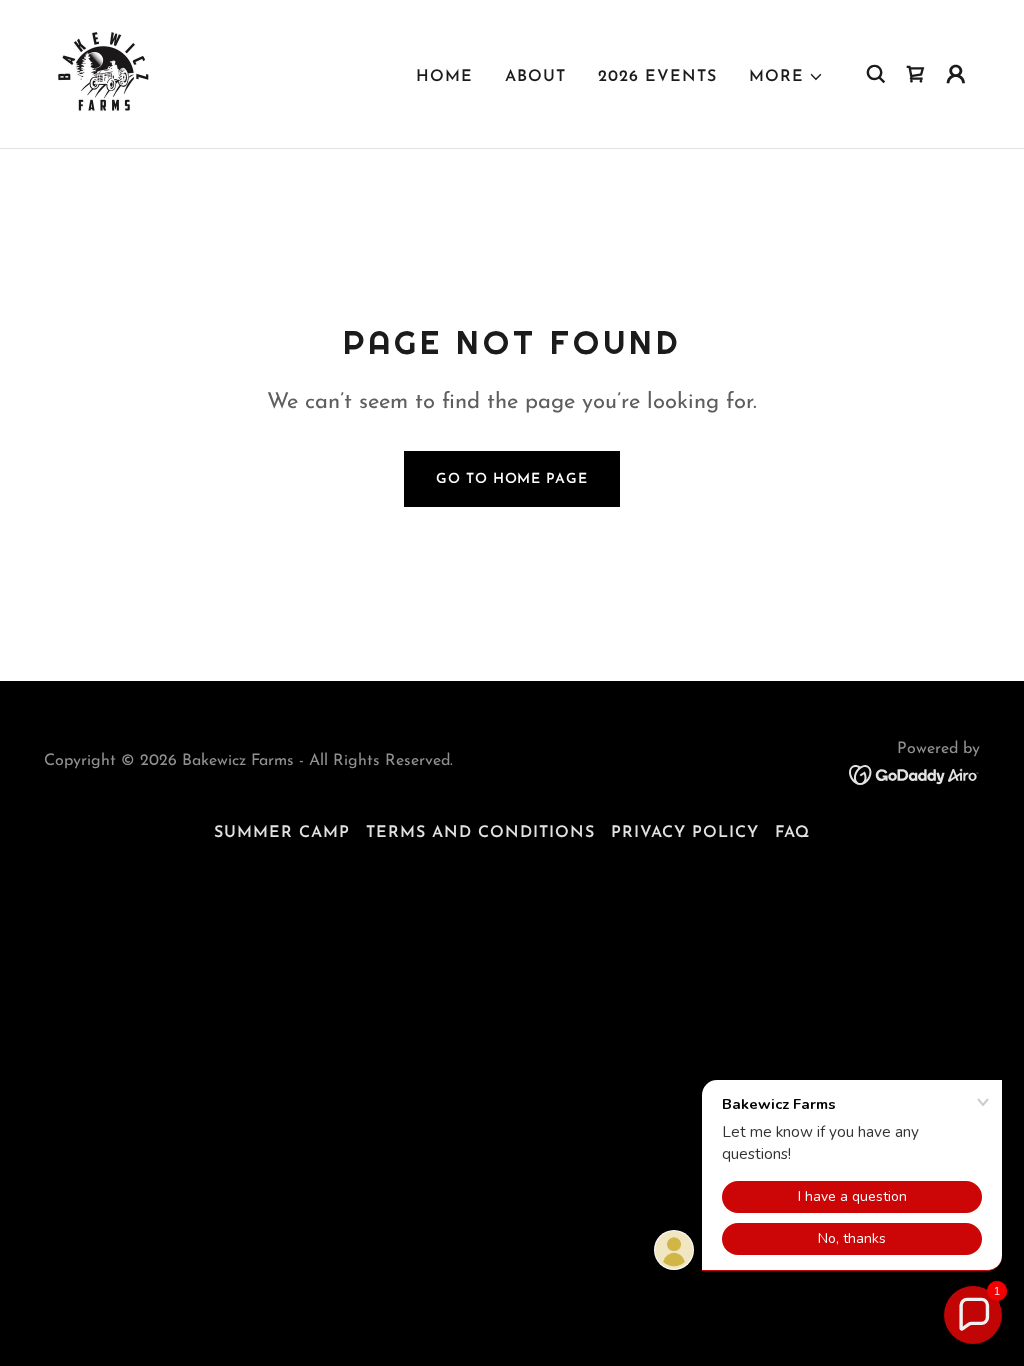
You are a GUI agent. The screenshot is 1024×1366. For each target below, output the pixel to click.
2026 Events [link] (657, 77)
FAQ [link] (792, 833)
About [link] (535, 77)
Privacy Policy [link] (685, 833)
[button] (786, 77)
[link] (107, 73)
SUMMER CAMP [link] (282, 833)
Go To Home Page (511, 479)
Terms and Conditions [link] (480, 833)
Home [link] (444, 77)
